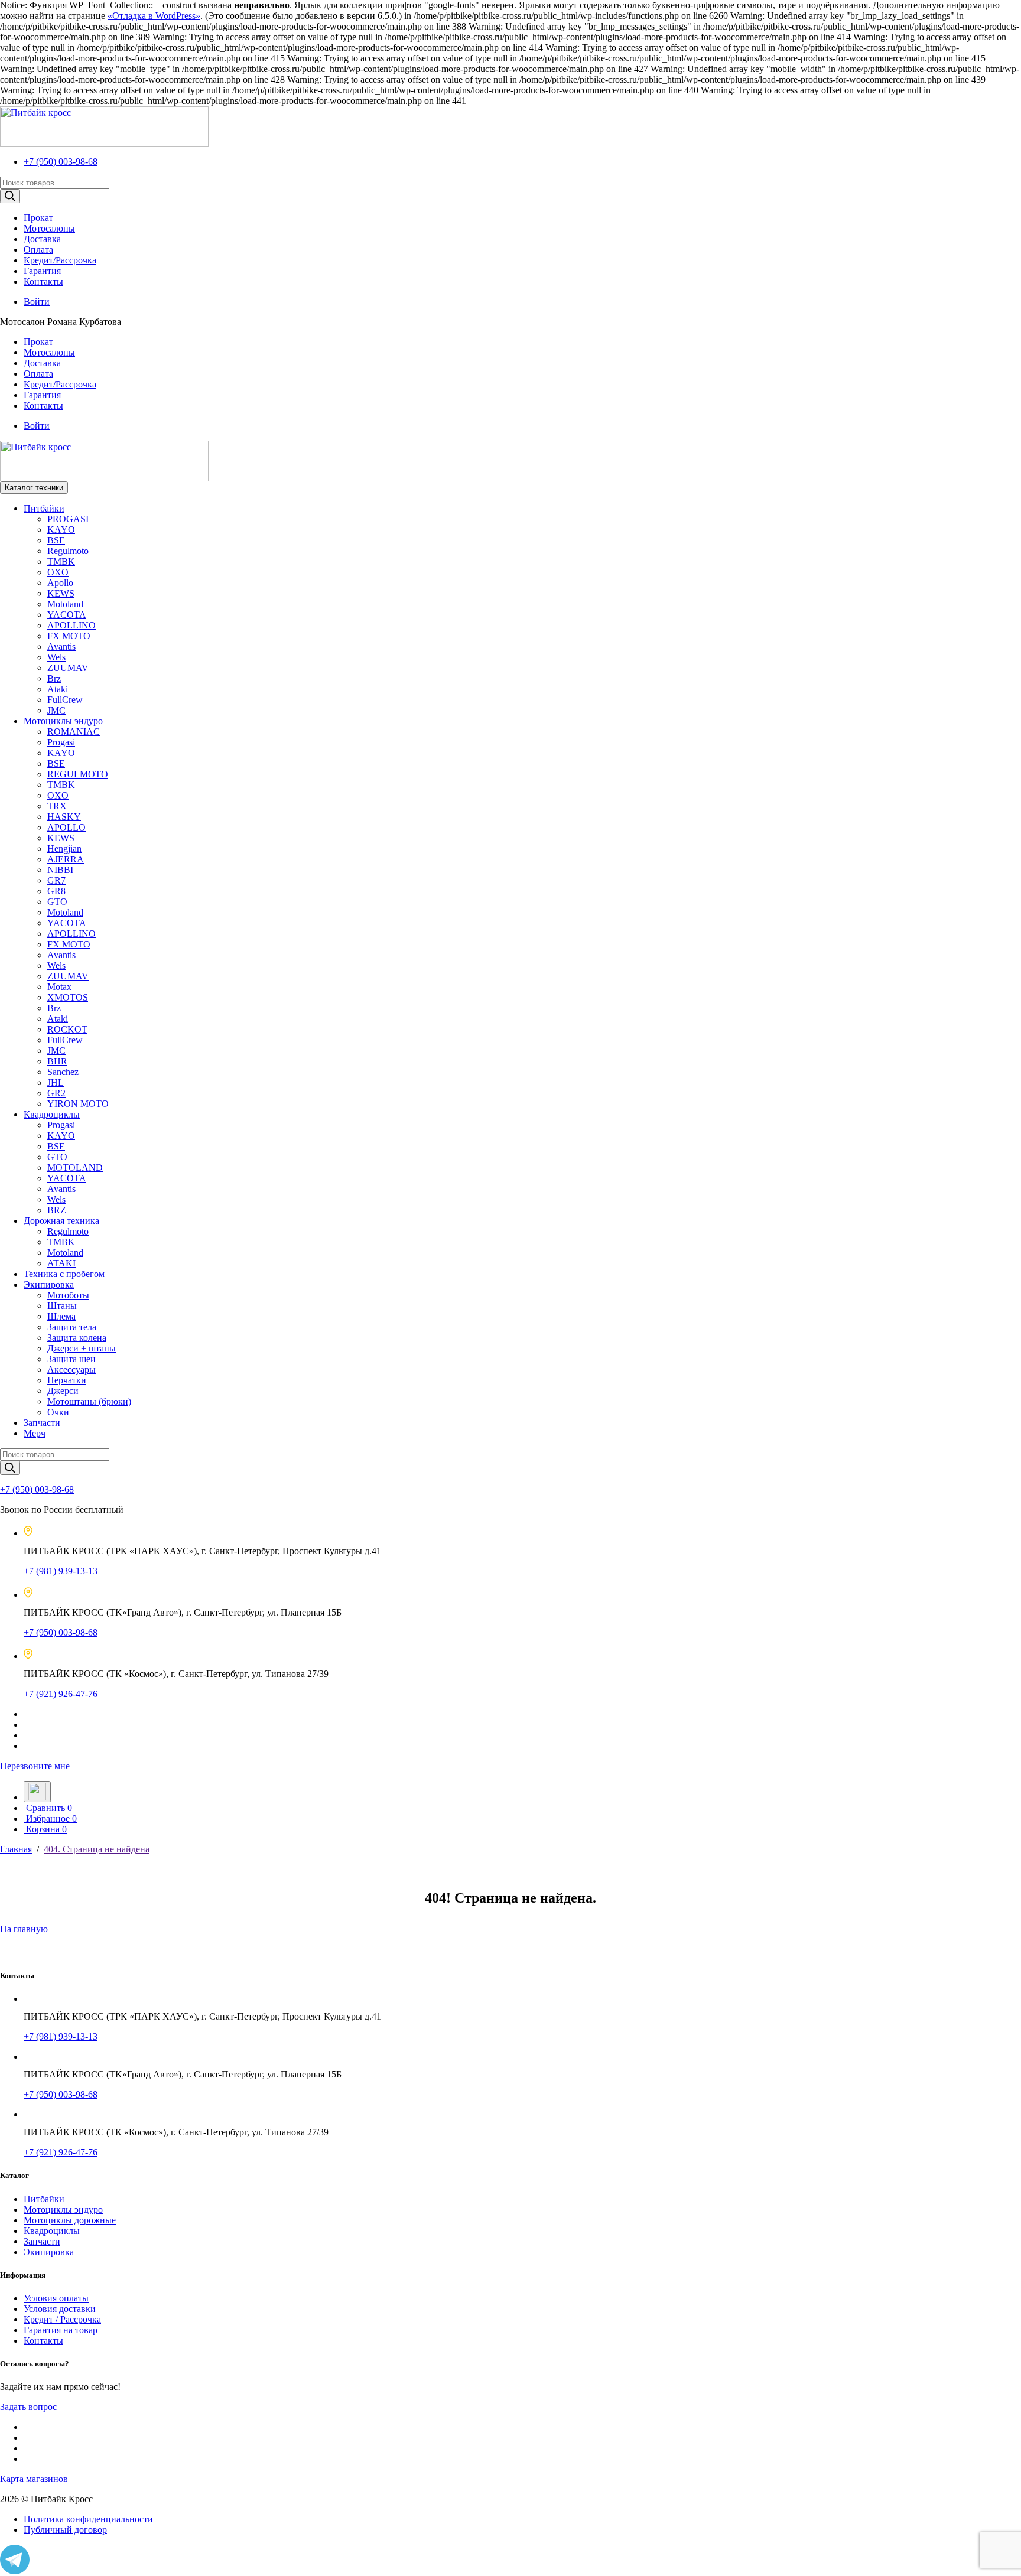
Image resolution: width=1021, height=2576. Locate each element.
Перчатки (67, 1380)
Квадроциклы (52, 1114)
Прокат (38, 218)
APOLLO (66, 827)
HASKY (64, 817)
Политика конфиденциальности (88, 2519)
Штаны (62, 1306)
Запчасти (42, 1423)
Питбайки (44, 508)
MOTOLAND (75, 1167)
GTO (57, 902)
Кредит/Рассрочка (60, 260)
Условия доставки (60, 2309)
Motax (59, 987)
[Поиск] (10, 196)
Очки (58, 1412)
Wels (56, 657)
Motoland (65, 604)
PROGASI (68, 519)
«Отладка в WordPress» (154, 16)
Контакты (43, 281)
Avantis (61, 647)
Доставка (42, 239)
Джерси (63, 1391)
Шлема (61, 1316)
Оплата (38, 250)
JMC (56, 710)
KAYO (61, 530)
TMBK (61, 561)
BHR (57, 1061)
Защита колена (77, 1338)
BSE (56, 540)
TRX (57, 806)
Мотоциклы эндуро (63, 721)
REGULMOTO (78, 774)
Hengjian (64, 849)
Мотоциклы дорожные (70, 2220)
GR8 (56, 891)
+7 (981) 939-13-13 (61, 1571)
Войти (37, 302)
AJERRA (66, 859)
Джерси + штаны (82, 1348)
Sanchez (63, 1072)
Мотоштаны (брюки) (89, 1401)
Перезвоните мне (35, 1766)
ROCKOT (67, 1029)
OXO (58, 572)
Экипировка (49, 1284)
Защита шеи (71, 1359)
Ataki (58, 689)
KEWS (61, 593)
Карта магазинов (34, 2479)
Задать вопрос (28, 2407)
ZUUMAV (68, 668)
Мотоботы (68, 1295)
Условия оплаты (56, 2298)
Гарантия (42, 271)
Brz (54, 678)
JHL (56, 1082)
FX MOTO (69, 636)
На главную (24, 1929)
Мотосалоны (49, 228)
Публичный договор (65, 2530)
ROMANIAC (74, 732)
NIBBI (60, 870)
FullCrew (65, 700)
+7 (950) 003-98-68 (61, 162)
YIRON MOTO (78, 1104)
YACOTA (67, 615)
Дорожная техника (61, 1221)
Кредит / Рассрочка (62, 2319)
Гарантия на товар (61, 2330)
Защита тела (72, 1327)
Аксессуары (71, 1370)
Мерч (35, 1433)
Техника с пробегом (64, 1274)
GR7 (56, 880)
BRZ (57, 1210)
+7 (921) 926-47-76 (61, 1694)
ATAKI (61, 1263)
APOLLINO (71, 625)
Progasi (61, 742)
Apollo (60, 583)
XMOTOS (68, 997)
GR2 (56, 1093)
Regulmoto (68, 551)
